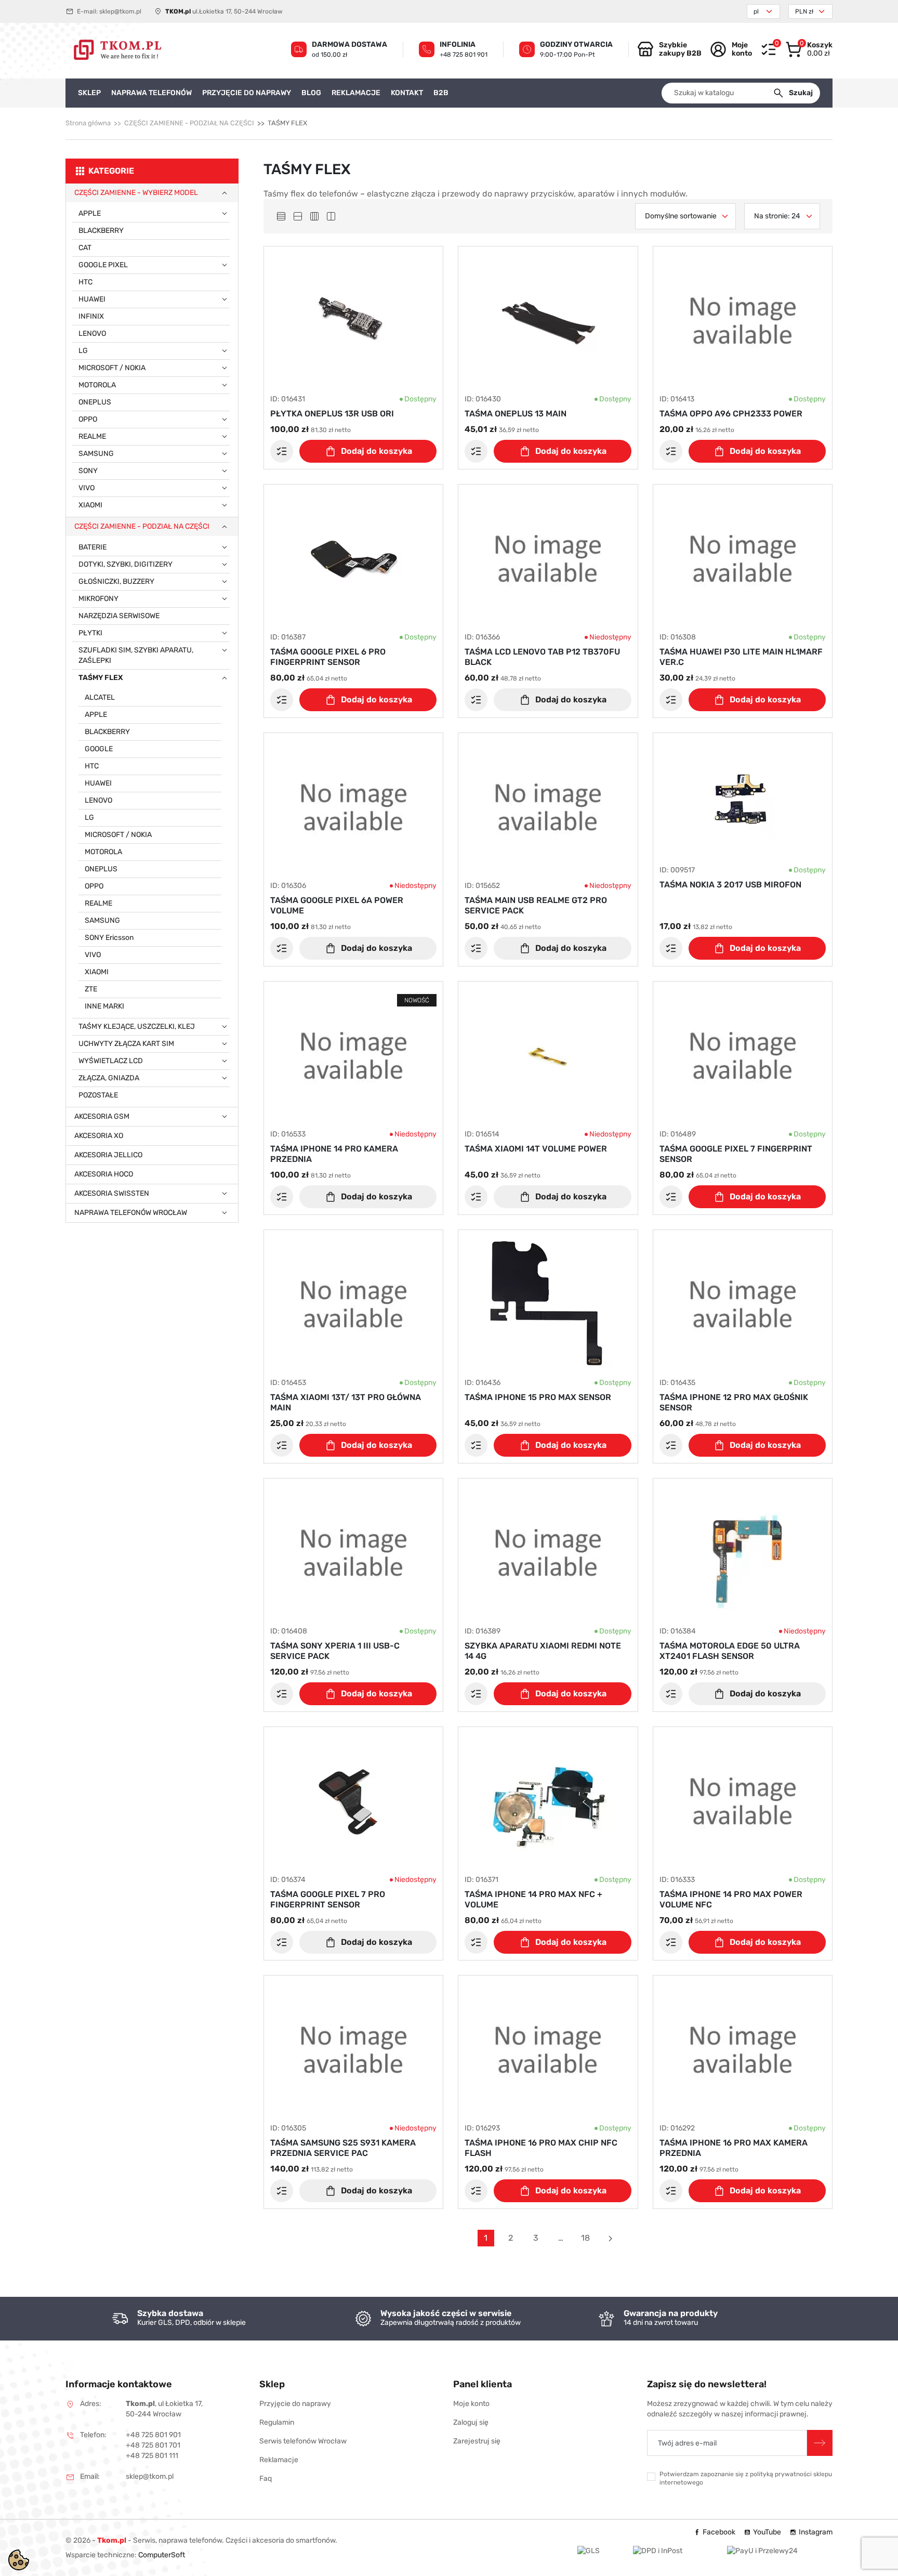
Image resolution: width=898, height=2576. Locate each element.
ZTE (91, 989)
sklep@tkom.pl (120, 11)
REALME (92, 436)
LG (83, 351)
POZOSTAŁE (98, 1095)
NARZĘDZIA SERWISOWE (119, 616)
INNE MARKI (104, 1006)
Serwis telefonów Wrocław (303, 2441)
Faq (266, 2479)
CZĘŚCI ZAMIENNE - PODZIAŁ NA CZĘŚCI (189, 123)
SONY (88, 471)
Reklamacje (279, 2460)
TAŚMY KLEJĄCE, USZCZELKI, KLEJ (137, 1027)
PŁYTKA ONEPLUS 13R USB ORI (332, 414)
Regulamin (277, 2422)
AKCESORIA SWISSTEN (112, 1193)
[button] (809, 49)
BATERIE (93, 547)
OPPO (88, 419)
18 (585, 2238)
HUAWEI (92, 299)
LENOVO (92, 334)
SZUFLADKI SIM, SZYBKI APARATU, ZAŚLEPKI (136, 655)
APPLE (90, 213)
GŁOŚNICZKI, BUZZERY (116, 581)
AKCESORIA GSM (102, 1116)
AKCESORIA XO (99, 1136)
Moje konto (471, 2404)
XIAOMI (90, 505)
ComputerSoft (162, 2555)
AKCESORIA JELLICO (108, 1155)
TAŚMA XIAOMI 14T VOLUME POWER (536, 1149)
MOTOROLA (97, 385)
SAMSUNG (96, 454)
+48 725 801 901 (464, 55)
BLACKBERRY (101, 231)
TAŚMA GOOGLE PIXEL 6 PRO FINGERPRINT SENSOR (328, 657)
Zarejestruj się (477, 2441)
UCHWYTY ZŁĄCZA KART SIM (126, 1044)
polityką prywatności (781, 2474)
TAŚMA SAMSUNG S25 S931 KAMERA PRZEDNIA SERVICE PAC (343, 2148)
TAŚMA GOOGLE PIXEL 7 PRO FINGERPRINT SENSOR (328, 1899)
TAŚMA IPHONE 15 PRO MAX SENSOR (538, 1397)
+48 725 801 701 (153, 2445)
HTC (85, 282)
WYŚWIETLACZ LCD (111, 1061)
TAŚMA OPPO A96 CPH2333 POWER (731, 414)
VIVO (87, 488)
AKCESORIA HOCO (104, 1174)
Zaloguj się (471, 2422)
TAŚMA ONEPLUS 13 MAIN (516, 414)
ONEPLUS (95, 402)
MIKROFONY (98, 599)
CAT (85, 248)
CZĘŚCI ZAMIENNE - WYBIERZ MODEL (136, 193)
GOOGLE (99, 749)
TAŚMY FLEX (101, 678)
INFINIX (91, 316)
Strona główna (88, 123)
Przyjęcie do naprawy (295, 2404)
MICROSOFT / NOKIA (112, 368)
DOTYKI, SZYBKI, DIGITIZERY (126, 564)
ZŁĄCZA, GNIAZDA (109, 1078)
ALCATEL (100, 697)
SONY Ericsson (109, 938)
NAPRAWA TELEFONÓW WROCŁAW (131, 1213)
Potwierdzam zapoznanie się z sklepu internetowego (746, 2478)
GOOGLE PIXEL (103, 265)
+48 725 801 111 (152, 2456)
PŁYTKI (90, 633)
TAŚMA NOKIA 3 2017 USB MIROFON (730, 885)
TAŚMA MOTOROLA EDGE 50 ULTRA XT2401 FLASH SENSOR (730, 1651)
